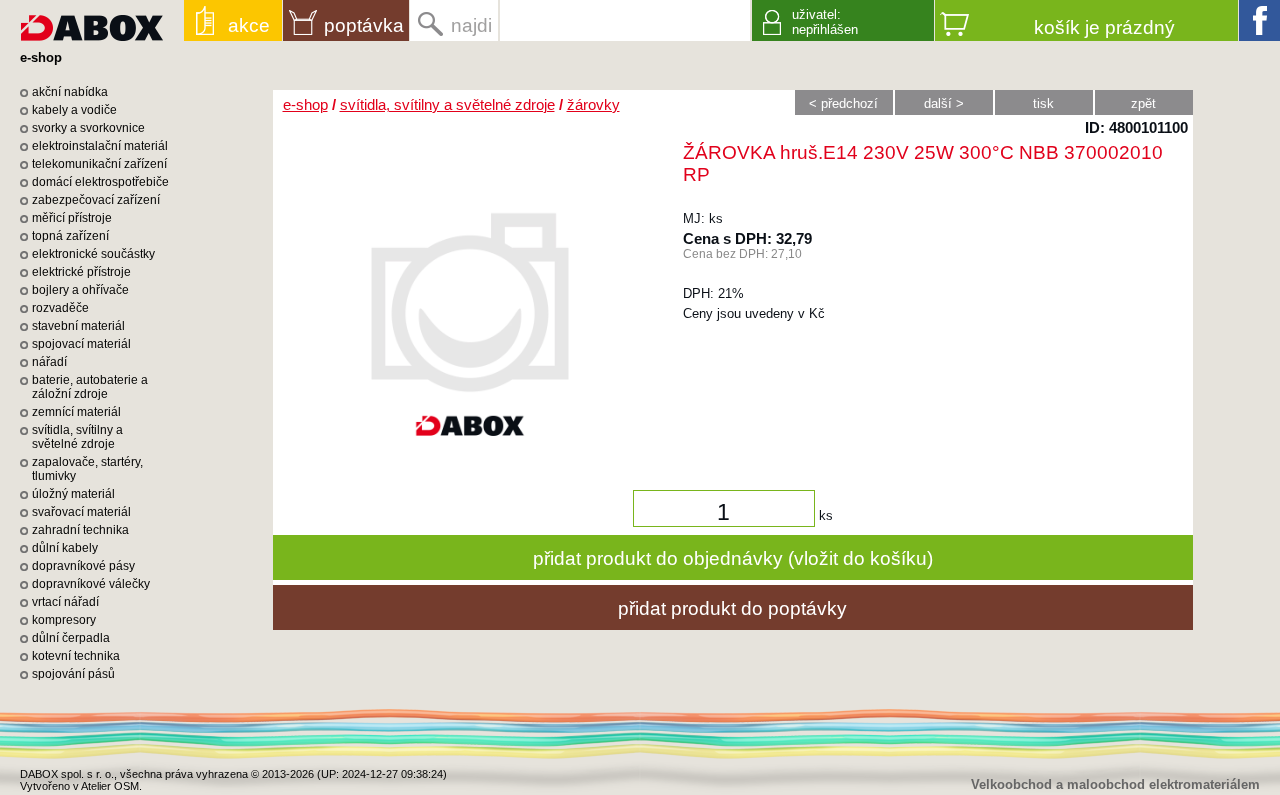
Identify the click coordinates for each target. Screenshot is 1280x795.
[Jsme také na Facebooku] (1259, 20)
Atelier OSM (110, 786)
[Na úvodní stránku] (92, 20)
